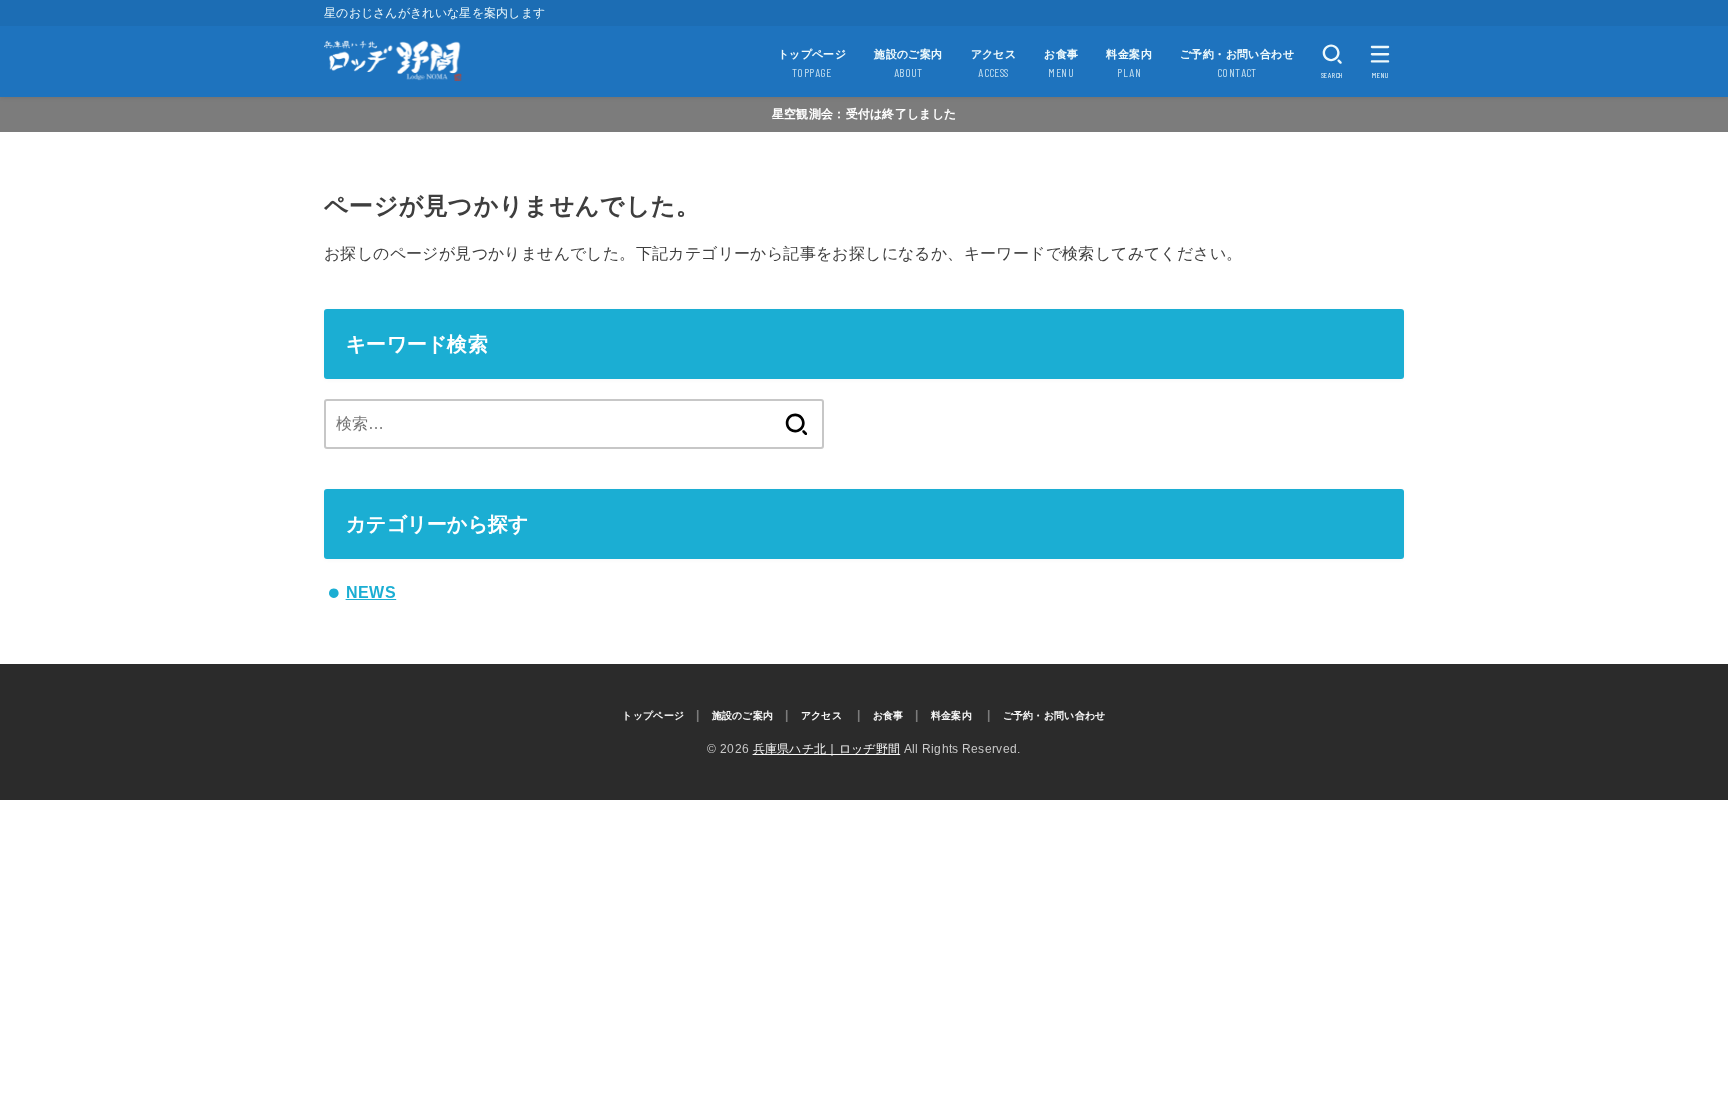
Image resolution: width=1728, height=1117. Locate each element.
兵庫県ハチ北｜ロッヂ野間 (827, 749)
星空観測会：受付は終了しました (864, 114)
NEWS (371, 592)
